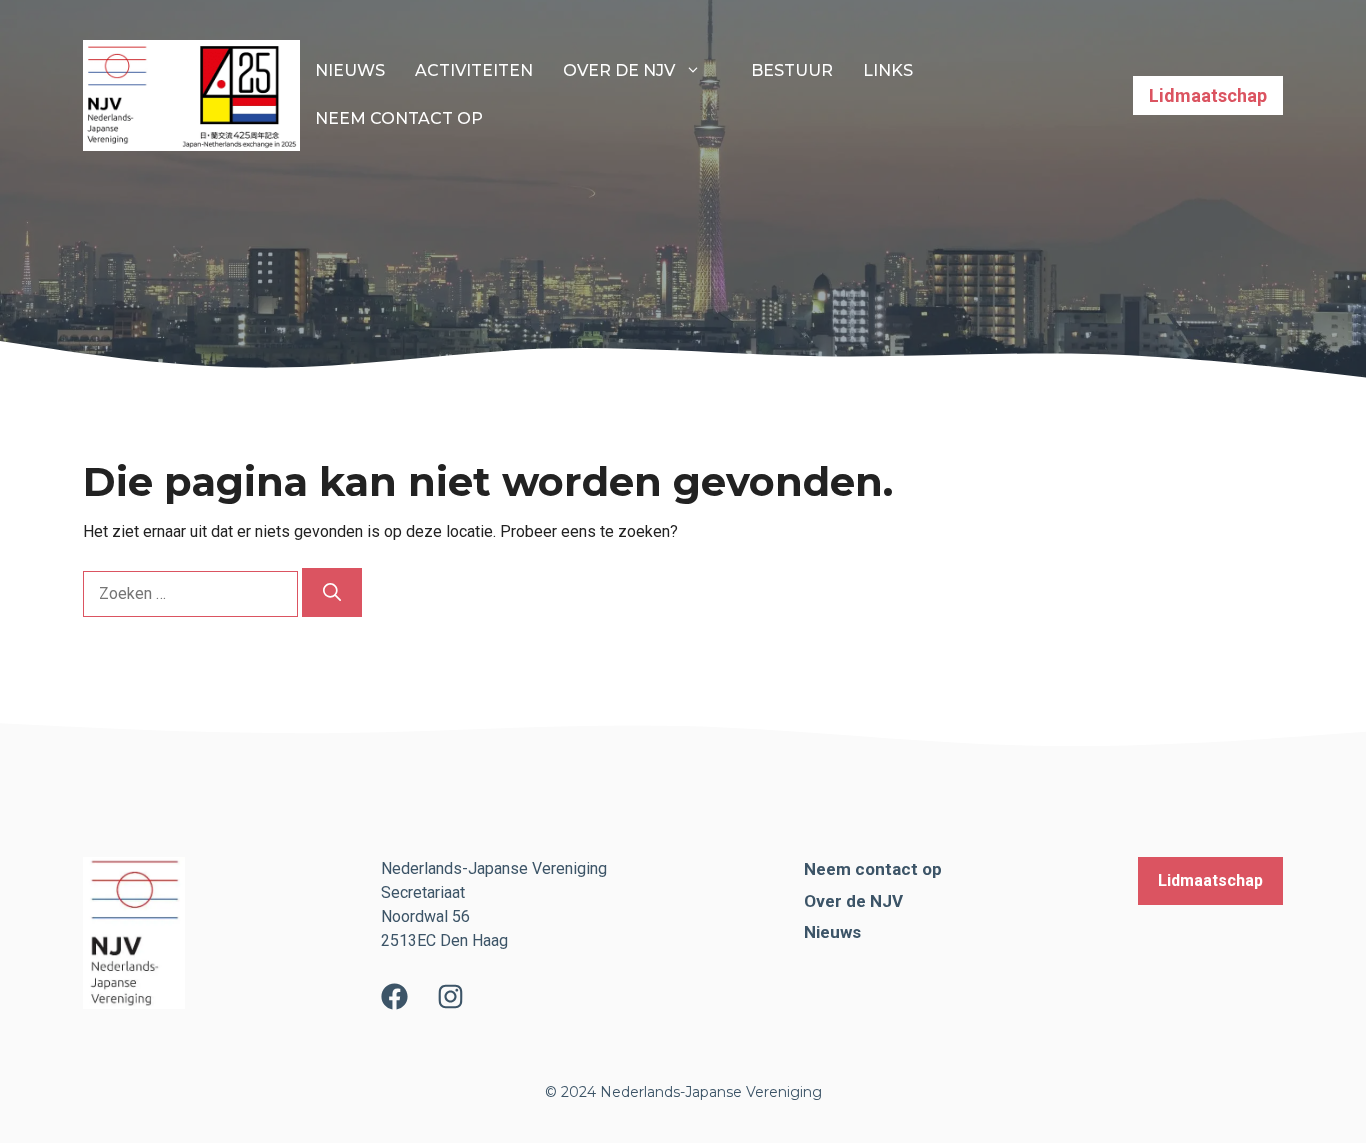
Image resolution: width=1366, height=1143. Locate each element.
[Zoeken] (332, 592)
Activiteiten (474, 70)
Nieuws (350, 70)
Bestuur (792, 70)
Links (888, 70)
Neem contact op (399, 118)
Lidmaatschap (1208, 95)
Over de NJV (619, 70)
